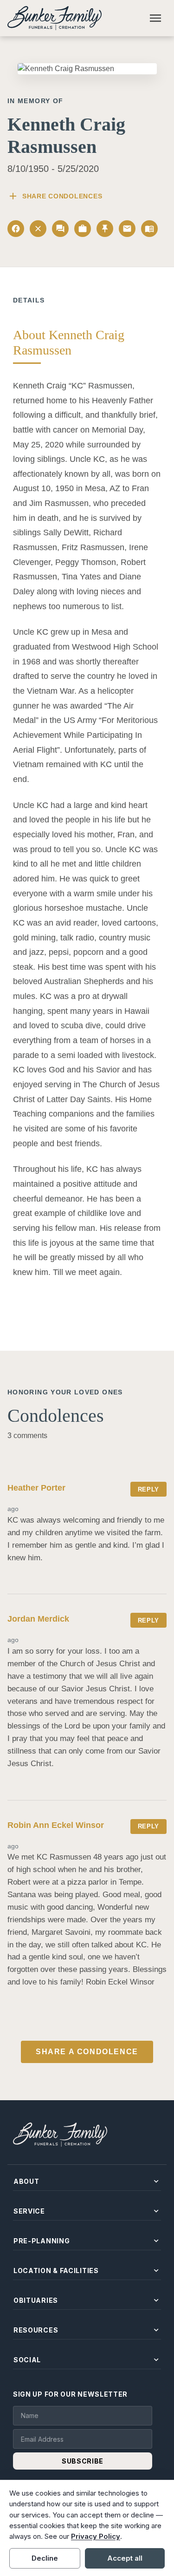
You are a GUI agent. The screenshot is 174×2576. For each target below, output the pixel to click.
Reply (148, 1489)
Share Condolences (55, 196)
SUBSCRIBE (83, 2461)
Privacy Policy (96, 2536)
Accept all (125, 2558)
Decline (45, 2558)
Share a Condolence (87, 2052)
